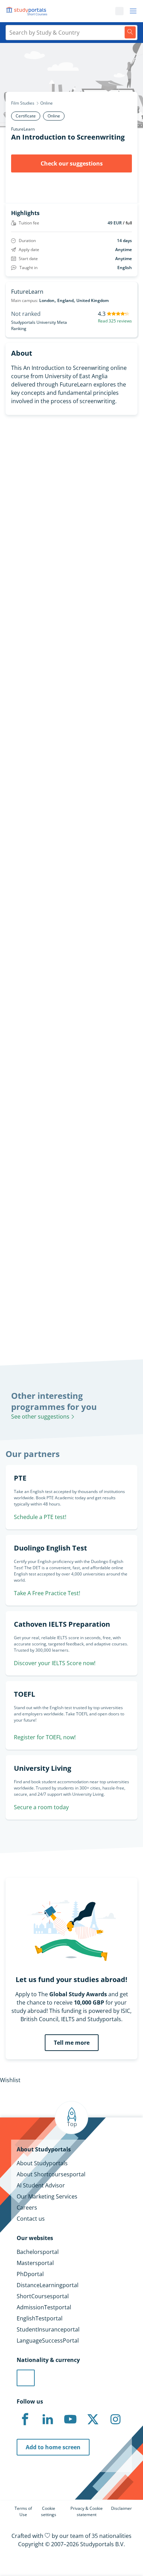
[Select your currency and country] (26, 2378)
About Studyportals (42, 2163)
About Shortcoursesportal (51, 2174)
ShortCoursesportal (43, 2296)
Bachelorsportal (38, 2252)
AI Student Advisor (41, 2185)
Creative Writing (21, 968)
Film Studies (23, 103)
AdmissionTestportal (44, 2307)
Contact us (31, 2219)
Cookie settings (49, 2511)
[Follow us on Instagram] (115, 2419)
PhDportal (30, 2274)
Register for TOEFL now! (45, 1737)
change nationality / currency (39, 1218)
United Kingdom (92, 300)
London (47, 300)
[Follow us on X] (93, 2419)
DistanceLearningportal (48, 2285)
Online (47, 103)
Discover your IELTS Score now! (55, 1663)
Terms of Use (23, 2511)
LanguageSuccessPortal (48, 2340)
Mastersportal (35, 2263)
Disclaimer (121, 2508)
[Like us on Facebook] (25, 2419)
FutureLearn (23, 129)
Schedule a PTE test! (40, 1517)
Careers (27, 2208)
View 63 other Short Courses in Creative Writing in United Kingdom (65, 988)
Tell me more (72, 2043)
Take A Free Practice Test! (47, 1593)
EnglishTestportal (40, 2318)
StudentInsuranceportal (48, 2329)
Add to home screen (53, 2447)
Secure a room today (41, 1807)
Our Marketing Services (47, 2196)
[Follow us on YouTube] (70, 2419)
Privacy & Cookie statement (87, 2511)
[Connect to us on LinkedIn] (48, 2419)
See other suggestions (41, 1416)
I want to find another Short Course (72, 673)
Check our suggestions (72, 163)
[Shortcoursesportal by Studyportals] (28, 11)
